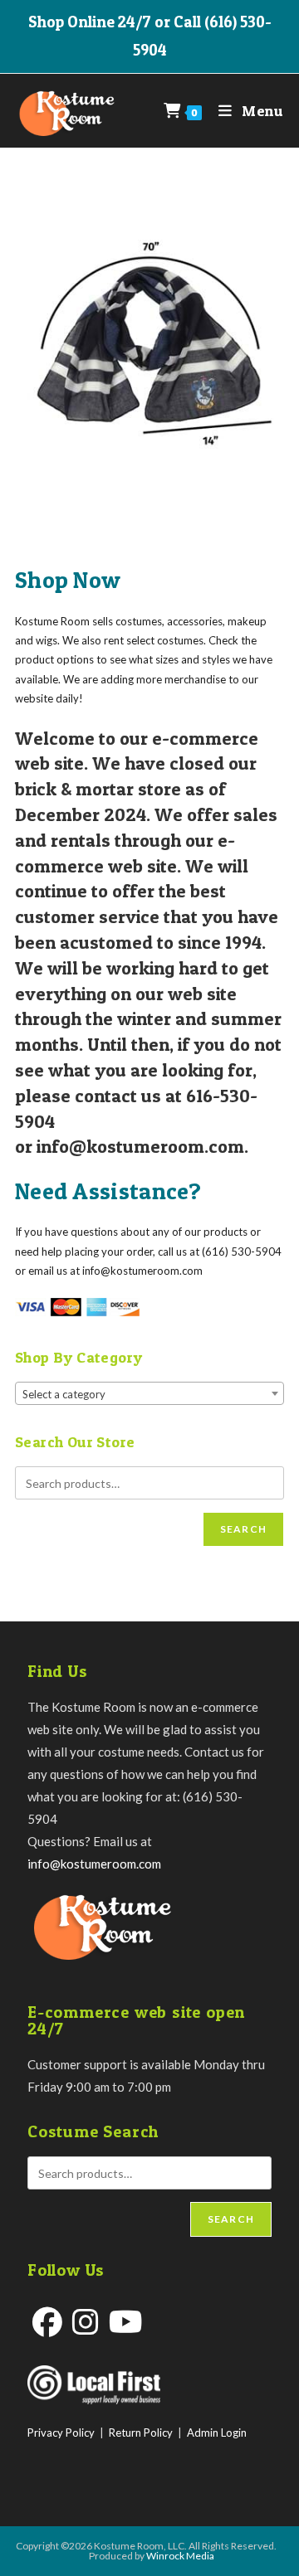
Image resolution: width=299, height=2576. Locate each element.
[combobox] (149, 1393)
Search (243, 1529)
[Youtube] (126, 2322)
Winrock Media (180, 2556)
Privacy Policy (61, 2433)
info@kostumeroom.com (94, 1864)
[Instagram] (86, 2322)
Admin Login (217, 2433)
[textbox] (149, 1394)
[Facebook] (47, 2322)
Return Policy (141, 2433)
